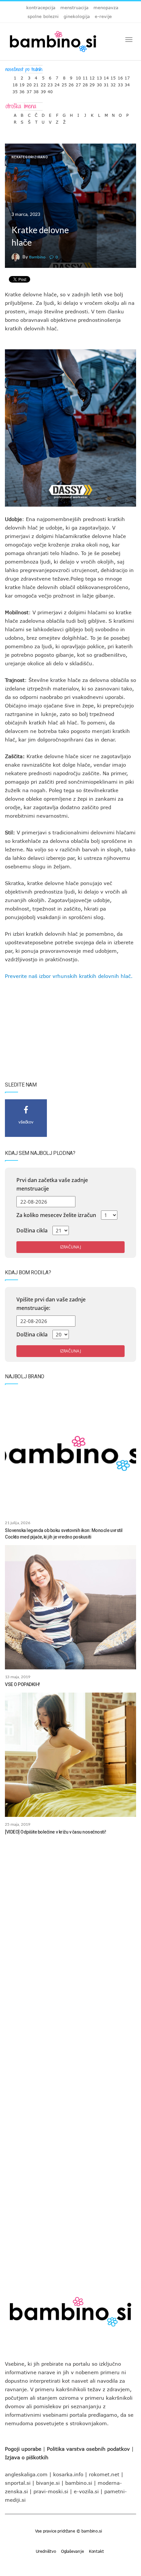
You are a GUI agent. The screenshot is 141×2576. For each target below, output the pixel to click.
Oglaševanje (72, 2551)
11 (85, 76)
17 (127, 76)
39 (43, 90)
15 (113, 76)
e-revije (103, 16)
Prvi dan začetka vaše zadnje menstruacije (52, 1184)
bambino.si (79, 2483)
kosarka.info (68, 2474)
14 (106, 76)
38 (36, 90)
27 (78, 83)
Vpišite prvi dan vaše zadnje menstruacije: (51, 1304)
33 (120, 83)
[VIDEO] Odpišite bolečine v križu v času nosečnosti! (55, 1832)
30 (99, 83)
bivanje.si (48, 2483)
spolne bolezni (43, 16)
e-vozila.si (86, 2491)
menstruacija (74, 8)
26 (71, 83)
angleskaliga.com (26, 2474)
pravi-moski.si (51, 2491)
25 (64, 83)
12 (92, 76)
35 (15, 90)
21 (36, 83)
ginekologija (77, 16)
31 (106, 83)
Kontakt (96, 2551)
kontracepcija (41, 8)
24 (57, 83)
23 (50, 83)
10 (78, 76)
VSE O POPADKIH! (22, 1684)
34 (127, 83)
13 (99, 76)
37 (29, 90)
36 (22, 90)
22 (43, 83)
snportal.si (18, 2483)
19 (22, 83)
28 (85, 83)
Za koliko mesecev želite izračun (56, 1215)
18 (15, 83)
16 (120, 76)
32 (113, 83)
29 (92, 83)
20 (29, 83)
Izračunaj (70, 1247)
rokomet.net (104, 2474)
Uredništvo (46, 2551)
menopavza (106, 8)
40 (50, 90)
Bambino (37, 257)
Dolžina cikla (32, 1230)
